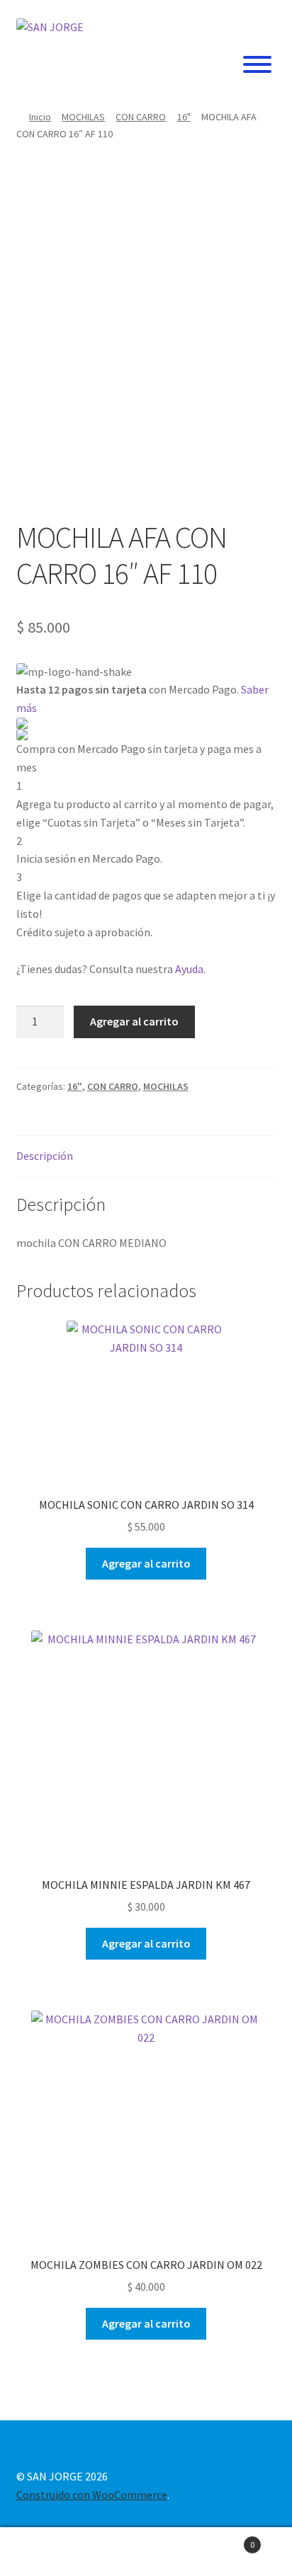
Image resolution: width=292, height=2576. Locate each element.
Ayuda (189, 969)
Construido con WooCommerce (92, 2495)
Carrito (225, 2540)
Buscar (146, 2552)
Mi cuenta (49, 2552)
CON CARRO (141, 117)
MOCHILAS (83, 117)
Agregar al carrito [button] (146, 1563)
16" (184, 117)
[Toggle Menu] (257, 64)
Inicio (40, 117)
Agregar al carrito (134, 1021)
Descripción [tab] (45, 1156)
